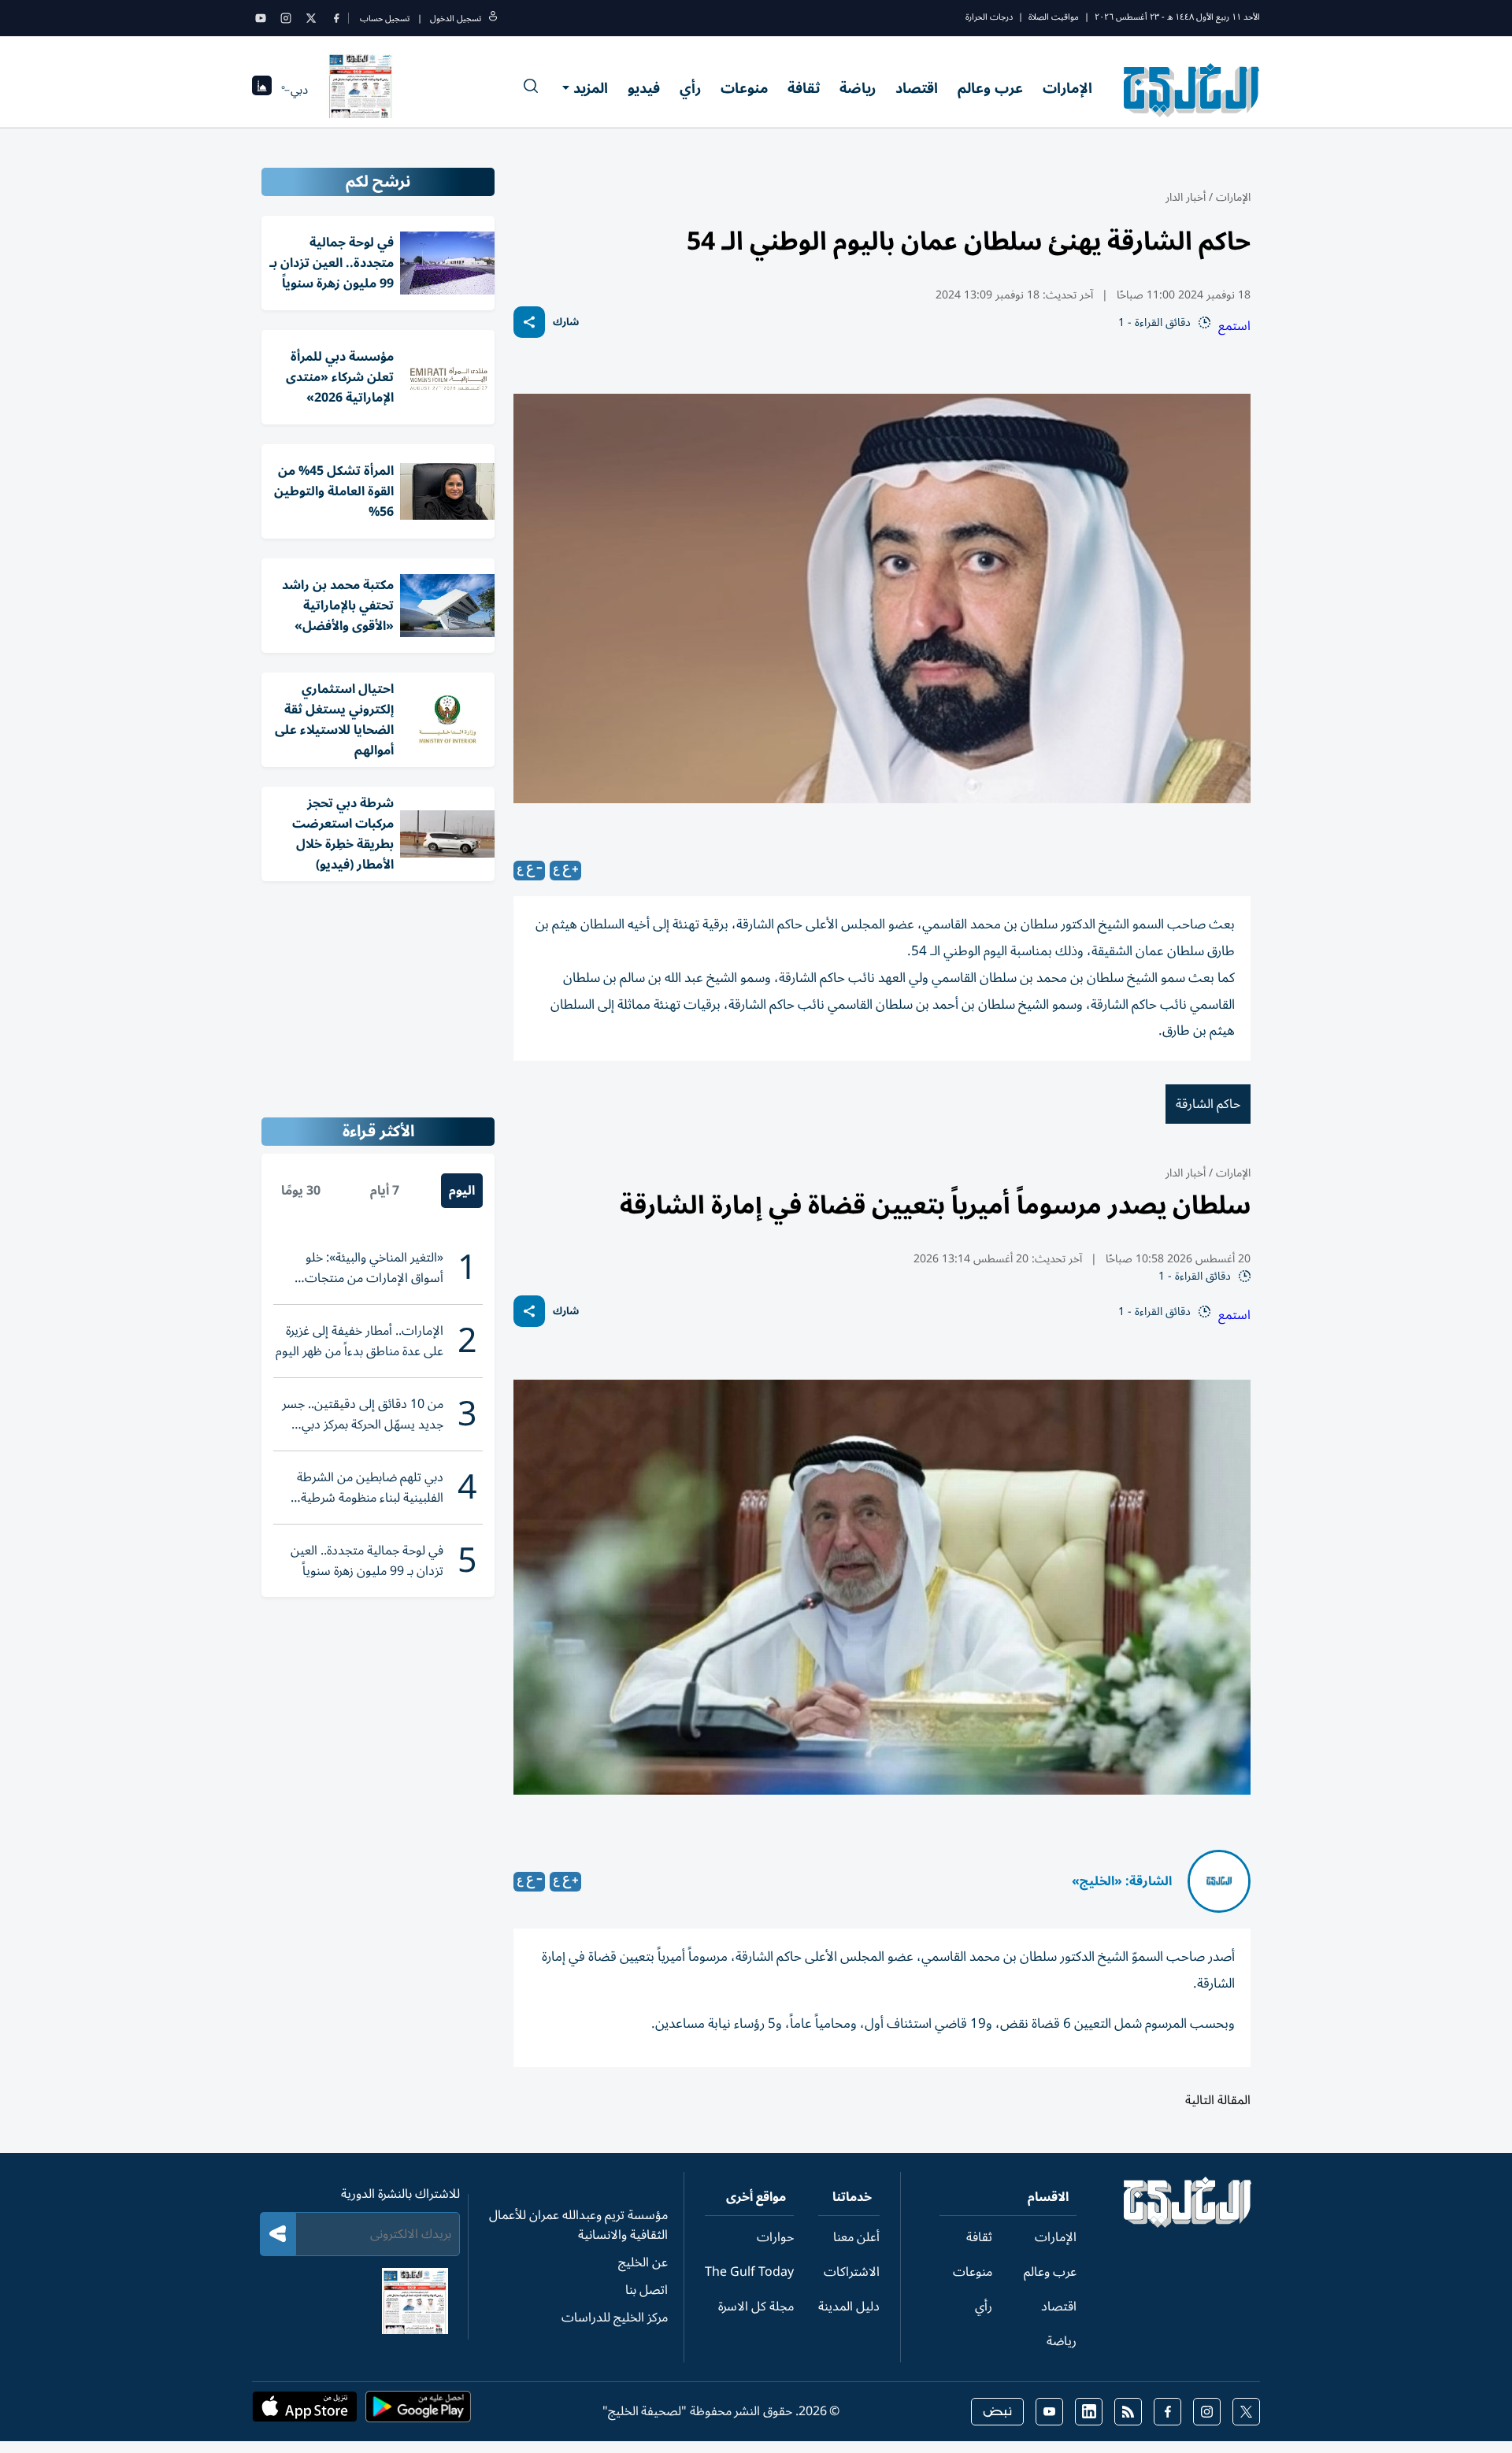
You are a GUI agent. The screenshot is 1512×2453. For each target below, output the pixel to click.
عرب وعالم (990, 88)
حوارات (775, 2237)
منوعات (744, 88)
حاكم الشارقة (1208, 1104)
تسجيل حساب (385, 19)
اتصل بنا (647, 2290)
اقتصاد (917, 88)
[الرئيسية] (1188, 2224)
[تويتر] (311, 18)
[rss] (1128, 2412)
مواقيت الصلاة (1054, 17)
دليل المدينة (849, 2307)
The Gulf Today (749, 2272)
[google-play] (418, 2411)
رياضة (858, 88)
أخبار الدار (1186, 197)
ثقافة (804, 88)
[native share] (529, 322)
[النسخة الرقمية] (361, 90)
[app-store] (305, 2411)
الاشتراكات (852, 2272)
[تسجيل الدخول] (493, 19)
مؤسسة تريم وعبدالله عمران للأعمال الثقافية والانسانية (578, 2225)
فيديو (644, 88)
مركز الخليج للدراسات (615, 2318)
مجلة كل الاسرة (756, 2307)
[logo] (1192, 90)
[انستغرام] (286, 18)
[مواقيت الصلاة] (262, 90)
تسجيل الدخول (456, 19)
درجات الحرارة (989, 17)
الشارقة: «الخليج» (1122, 1881)
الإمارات (1067, 88)
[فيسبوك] (336, 18)
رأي (690, 88)
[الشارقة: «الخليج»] (1219, 1881)
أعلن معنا (856, 2237)
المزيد (591, 88)
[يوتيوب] (261, 18)
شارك (566, 322)
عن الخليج (643, 2262)
